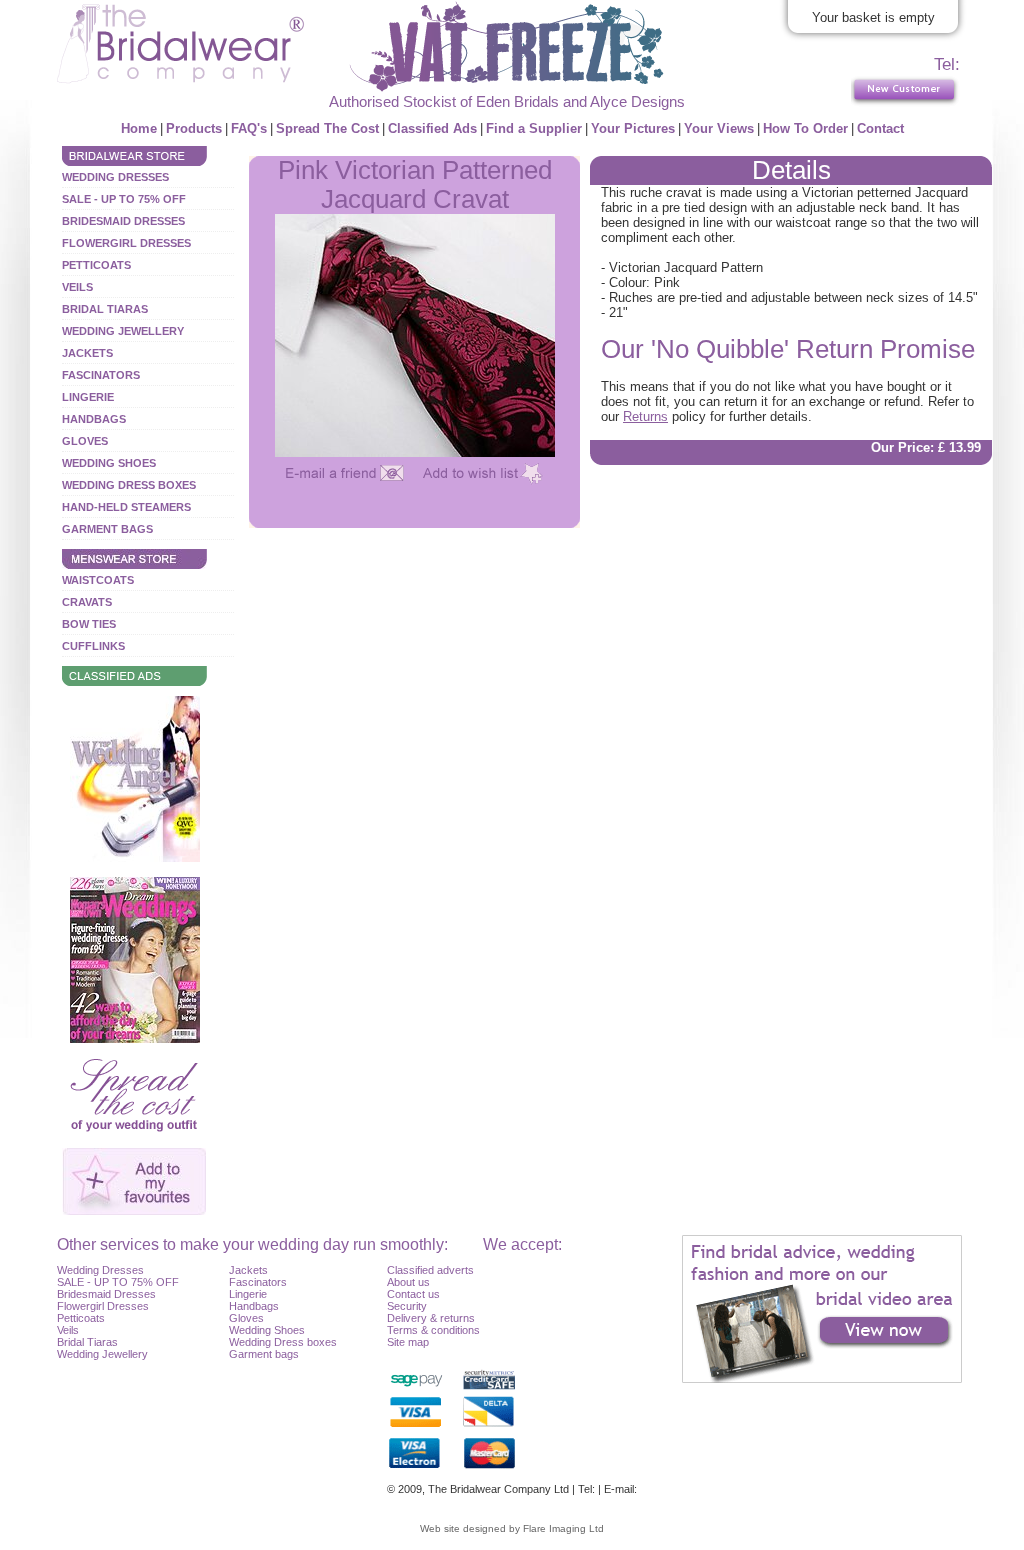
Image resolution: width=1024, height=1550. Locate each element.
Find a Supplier (534, 128)
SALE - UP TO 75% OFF (124, 199)
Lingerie (88, 397)
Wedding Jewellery (123, 331)
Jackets (87, 353)
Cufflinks (93, 646)
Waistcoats (98, 580)
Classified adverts (430, 1270)
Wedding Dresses (115, 177)
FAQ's (249, 128)
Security (407, 1306)
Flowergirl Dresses (126, 243)
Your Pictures (633, 128)
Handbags (94, 419)
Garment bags (264, 1354)
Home (139, 128)
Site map (408, 1342)
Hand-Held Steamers (126, 507)
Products (194, 128)
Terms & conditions (433, 1330)
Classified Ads (432, 128)
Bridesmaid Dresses (123, 221)
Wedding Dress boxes (283, 1342)
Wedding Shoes (109, 463)
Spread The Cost (327, 128)
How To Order (805, 128)
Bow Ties (89, 624)
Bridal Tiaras (105, 309)
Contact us (413, 1294)
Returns (645, 416)
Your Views (719, 128)
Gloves (85, 441)
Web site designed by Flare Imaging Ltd (512, 1528)
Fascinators (101, 375)
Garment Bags (107, 529)
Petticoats (96, 265)
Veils (77, 287)
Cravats (87, 602)
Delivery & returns (431, 1318)
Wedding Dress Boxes (129, 485)
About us (408, 1282)
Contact (880, 128)
